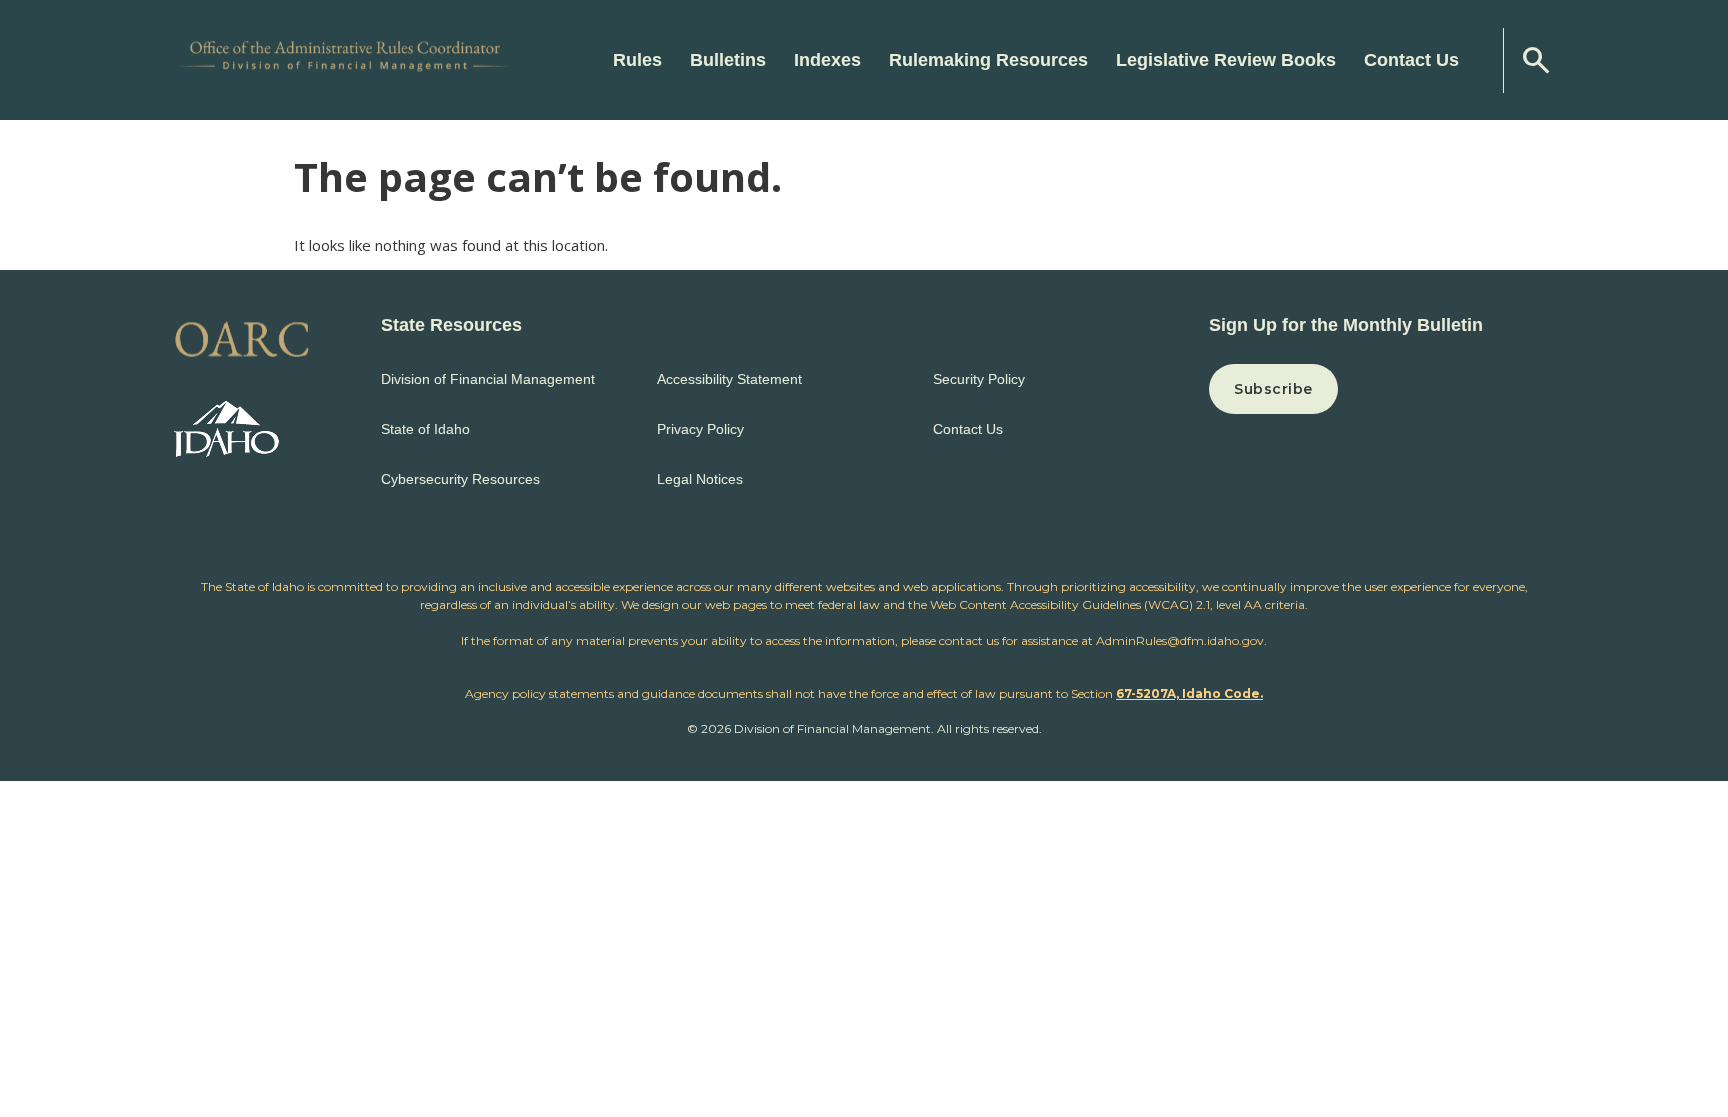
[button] (1381, 389)
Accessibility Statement (729, 379)
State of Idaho (425, 429)
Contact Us (1411, 60)
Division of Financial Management (488, 379)
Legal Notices (700, 479)
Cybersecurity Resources (460, 479)
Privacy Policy (700, 429)
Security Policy (979, 379)
